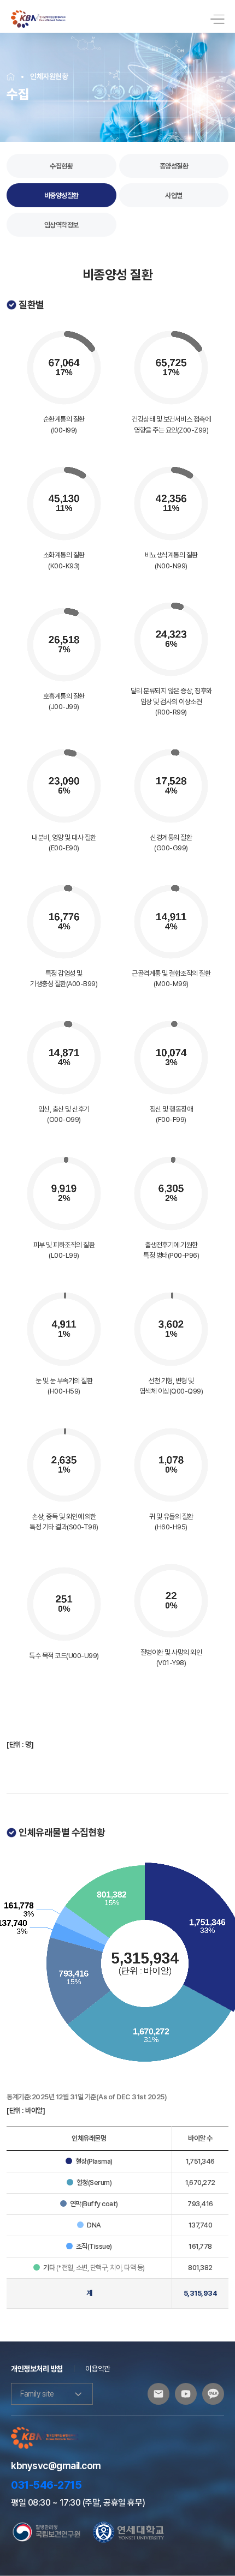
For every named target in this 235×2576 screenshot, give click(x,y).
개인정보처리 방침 (37, 2369)
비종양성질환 (61, 196)
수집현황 (61, 166)
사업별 (174, 196)
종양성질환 (174, 166)
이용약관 (98, 2369)
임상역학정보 (61, 225)
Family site (37, 2394)
